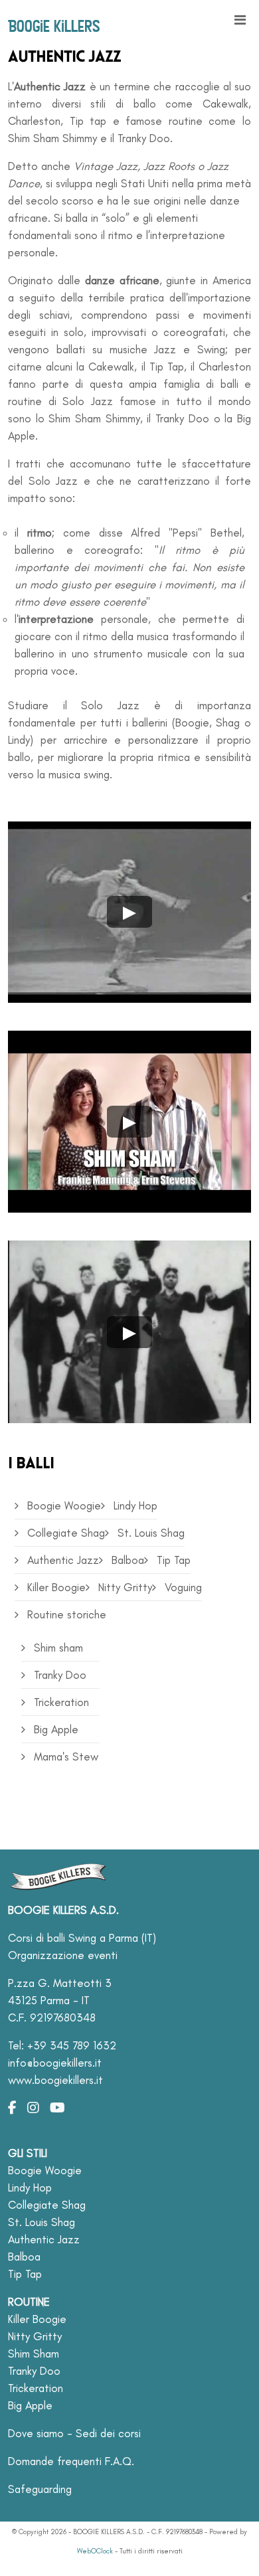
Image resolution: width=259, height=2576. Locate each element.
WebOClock (95, 2551)
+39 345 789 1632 (72, 2045)
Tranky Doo (58, 1675)
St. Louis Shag (149, 1533)
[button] (129, 912)
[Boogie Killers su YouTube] (57, 2108)
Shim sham (57, 1648)
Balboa (126, 1560)
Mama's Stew (64, 1757)
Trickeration (60, 1702)
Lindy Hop (134, 1505)
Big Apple (54, 1729)
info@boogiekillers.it (55, 2063)
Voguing (182, 1587)
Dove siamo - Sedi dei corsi (74, 2433)
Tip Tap (172, 1560)
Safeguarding (40, 2489)
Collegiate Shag (64, 1533)
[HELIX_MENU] (240, 20)
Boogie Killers (54, 26)
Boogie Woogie (62, 1505)
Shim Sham (34, 2354)
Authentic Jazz (61, 1560)
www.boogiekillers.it (55, 2080)
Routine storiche (65, 1614)
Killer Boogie (55, 1587)
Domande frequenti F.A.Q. (71, 2461)
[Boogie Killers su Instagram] (33, 2108)
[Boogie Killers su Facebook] (12, 2108)
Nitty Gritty (124, 1587)
